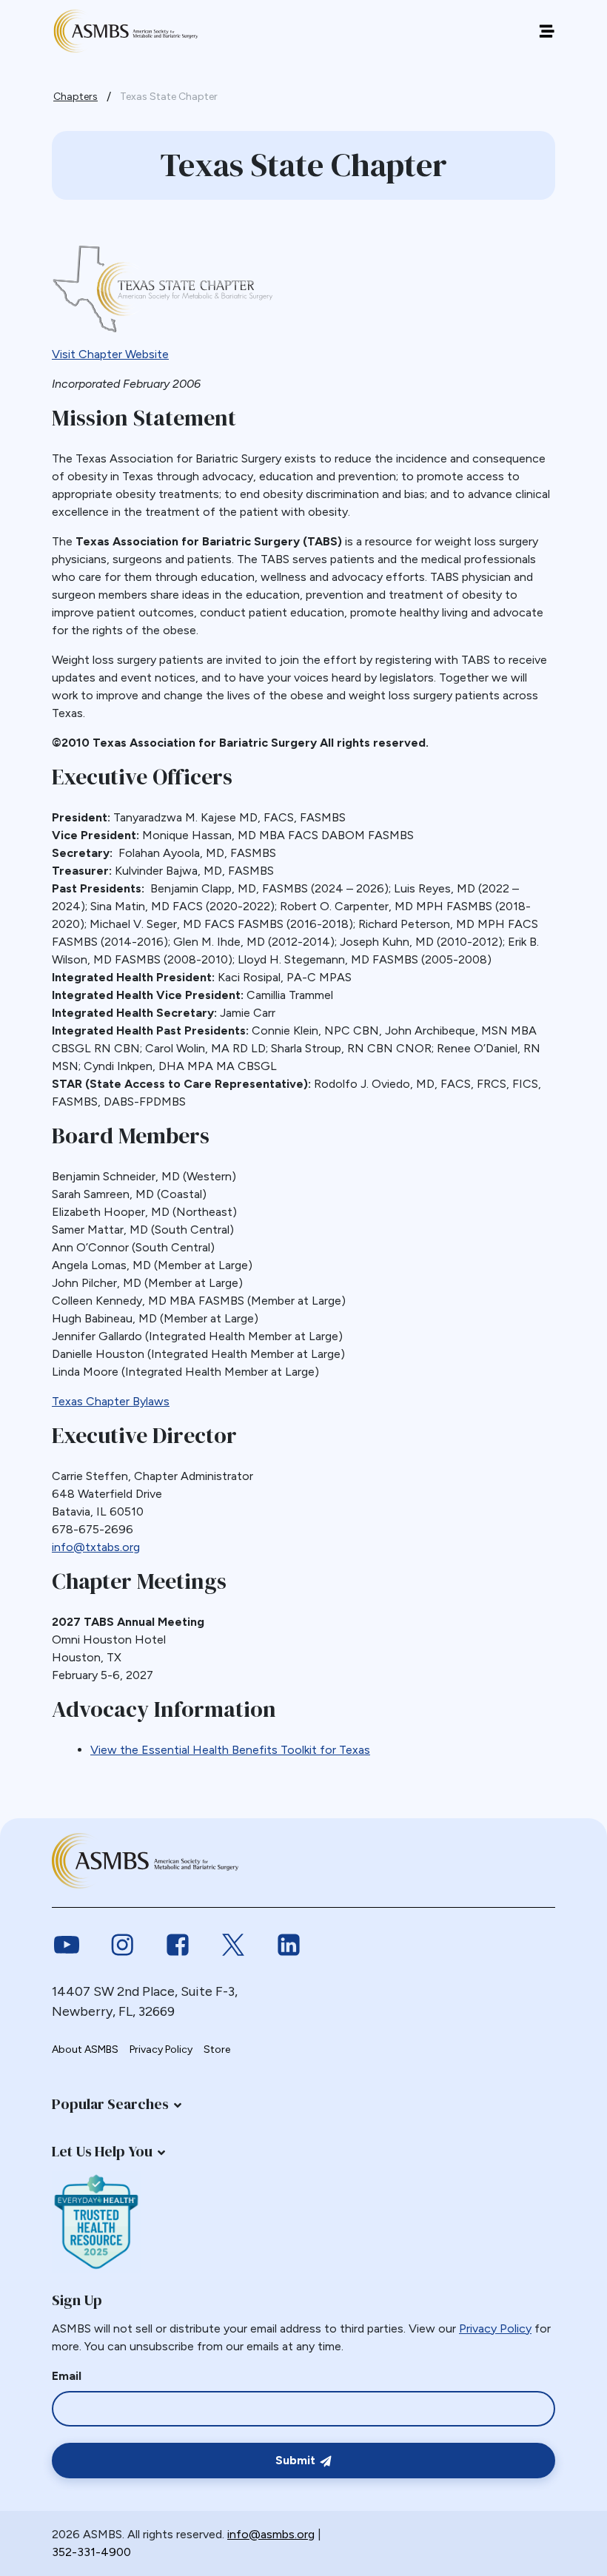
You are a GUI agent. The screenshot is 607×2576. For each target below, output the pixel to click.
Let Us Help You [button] (102, 2151)
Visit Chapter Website (110, 354)
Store (217, 2049)
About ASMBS (85, 2049)
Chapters (76, 97)
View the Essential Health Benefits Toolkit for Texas (230, 1750)
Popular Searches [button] (110, 2104)
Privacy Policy (161, 2049)
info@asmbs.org (271, 2534)
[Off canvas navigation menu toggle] (547, 31)
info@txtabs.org (96, 1547)
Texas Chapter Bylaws (111, 1401)
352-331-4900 (91, 2552)
